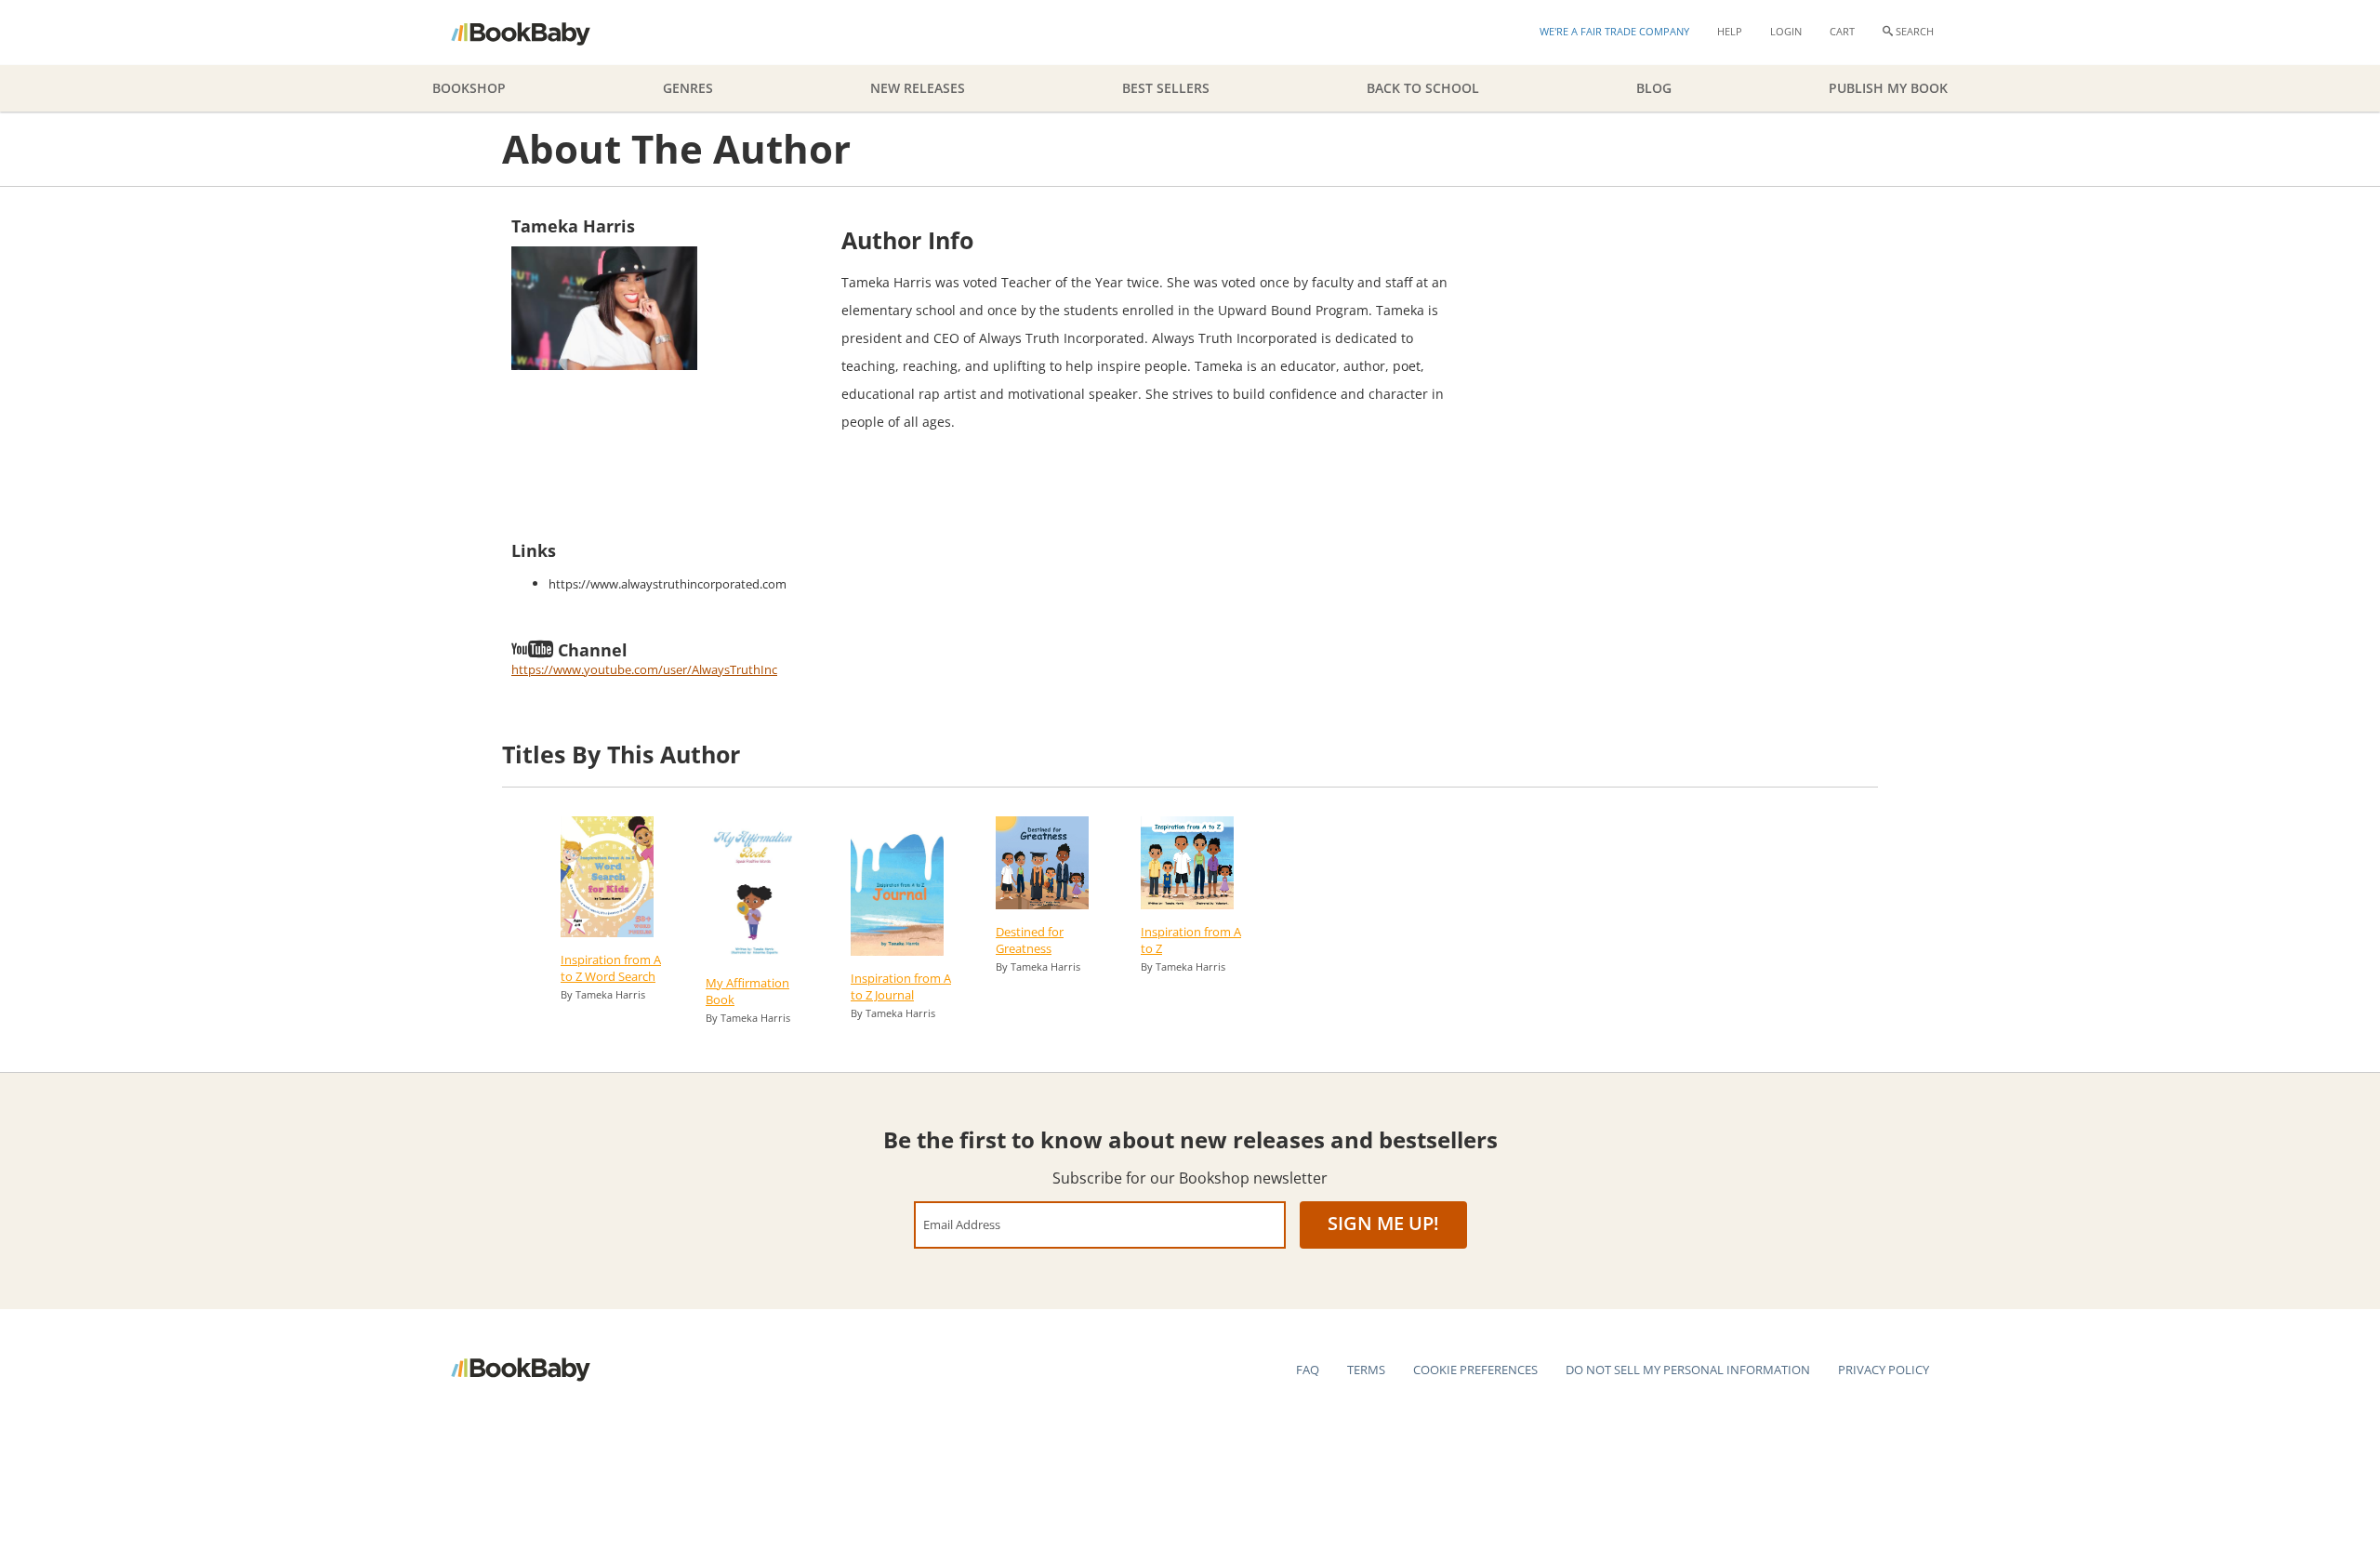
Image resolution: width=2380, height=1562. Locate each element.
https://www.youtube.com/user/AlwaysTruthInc (644, 669)
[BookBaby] (537, 33)
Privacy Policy (1884, 1370)
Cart (1842, 31)
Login (1786, 31)
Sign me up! (1383, 1223)
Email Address (962, 1224)
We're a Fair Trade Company (1614, 31)
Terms (1366, 1370)
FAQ (1308, 1370)
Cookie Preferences (1475, 1370)
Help (1730, 31)
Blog (1654, 88)
